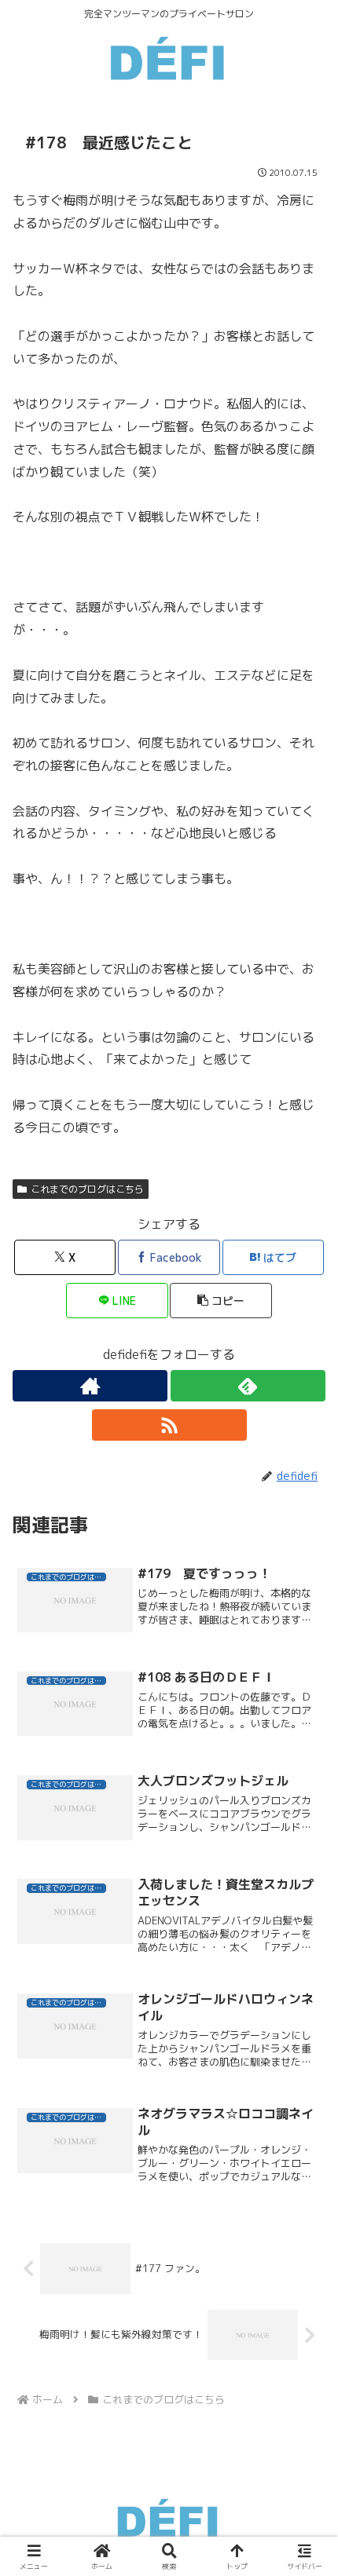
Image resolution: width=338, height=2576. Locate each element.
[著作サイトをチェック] (90, 1386)
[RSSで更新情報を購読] (169, 1425)
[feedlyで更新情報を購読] (248, 1386)
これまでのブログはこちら (87, 1189)
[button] (220, 1301)
